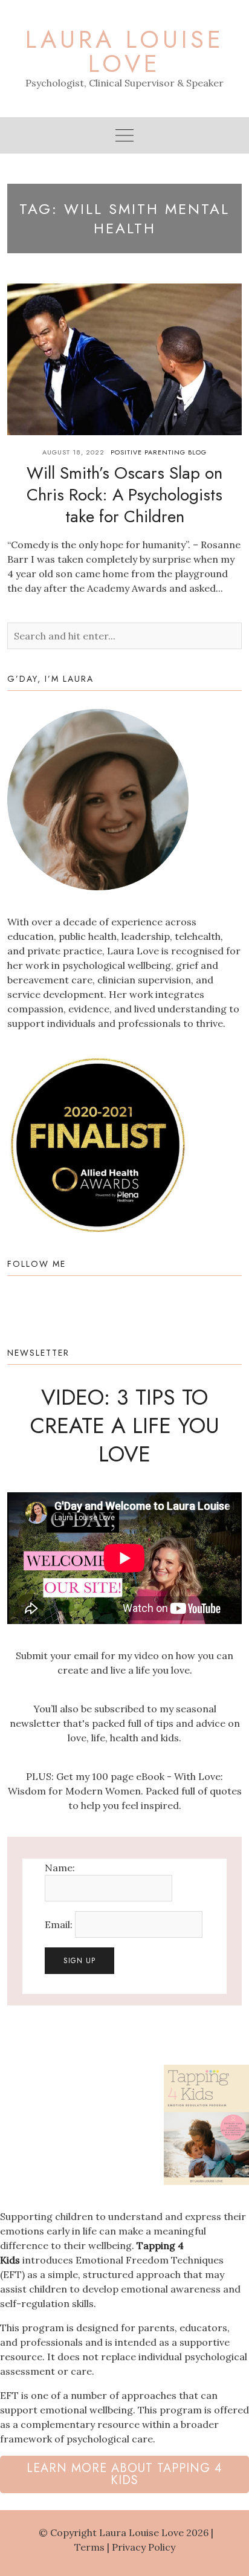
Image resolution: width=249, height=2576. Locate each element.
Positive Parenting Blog (159, 452)
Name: (60, 1868)
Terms (89, 2547)
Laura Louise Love (125, 51)
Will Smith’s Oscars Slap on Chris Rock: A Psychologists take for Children (124, 495)
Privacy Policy (144, 2547)
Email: (60, 1924)
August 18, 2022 (73, 452)
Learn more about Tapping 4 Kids (124, 2474)
